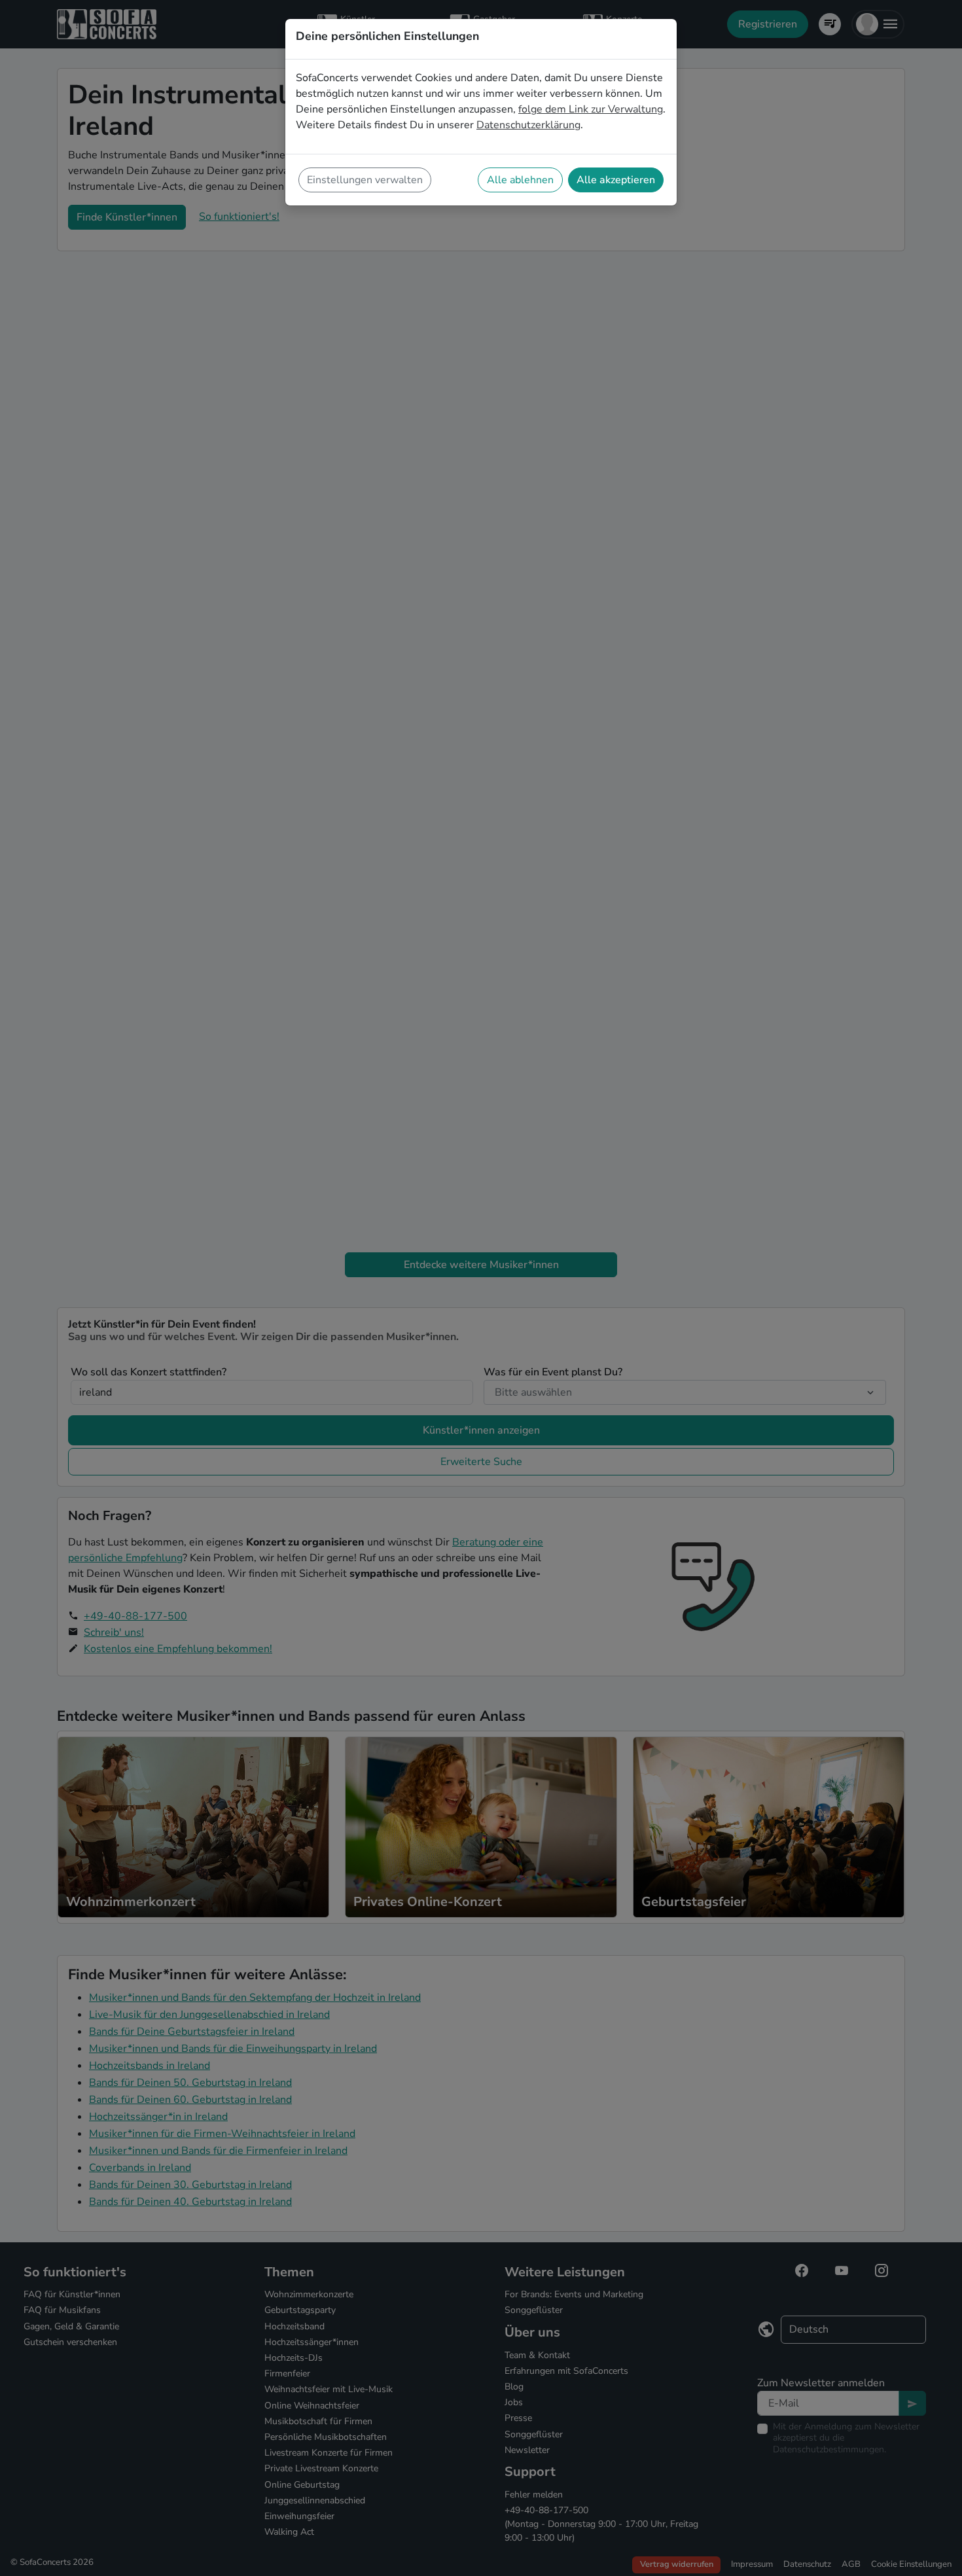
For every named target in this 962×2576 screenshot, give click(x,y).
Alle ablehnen (520, 180)
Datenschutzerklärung (528, 125)
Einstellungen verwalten (365, 180)
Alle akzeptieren (616, 180)
